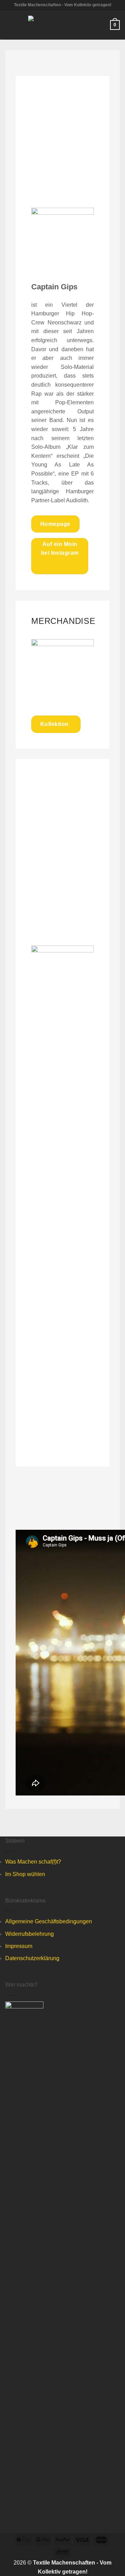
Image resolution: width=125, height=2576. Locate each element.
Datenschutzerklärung (32, 1958)
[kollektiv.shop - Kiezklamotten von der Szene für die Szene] (63, 25)
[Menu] (9, 25)
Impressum (19, 1946)
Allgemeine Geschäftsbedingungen (49, 1921)
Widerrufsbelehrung (30, 1934)
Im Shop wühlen (25, 1874)
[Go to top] (111, 2566)
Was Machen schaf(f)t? (33, 1862)
